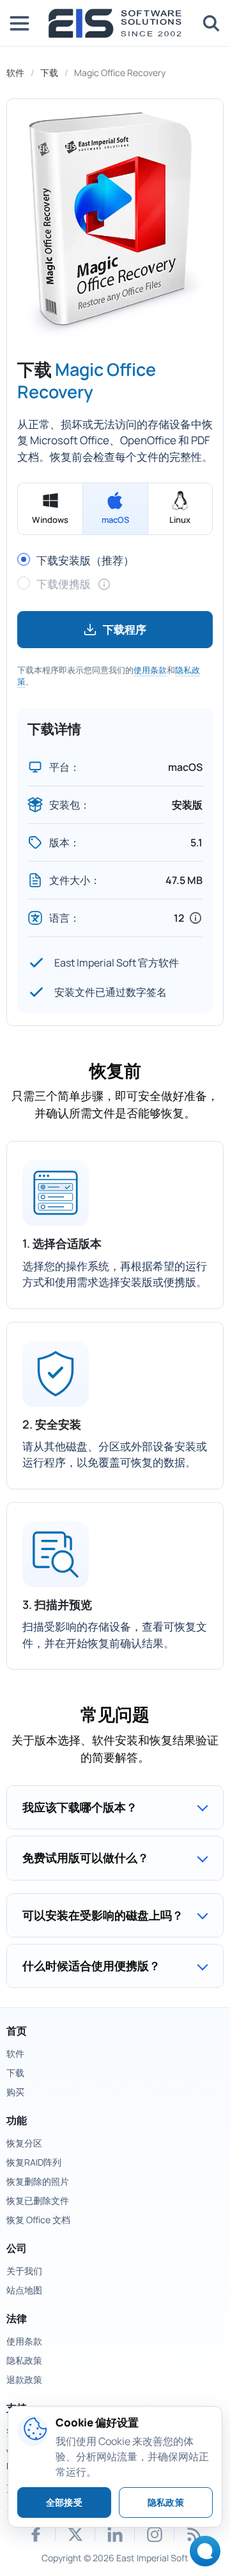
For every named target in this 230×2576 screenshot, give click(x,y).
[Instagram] (155, 2534)
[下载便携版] (104, 584)
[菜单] (19, 23)
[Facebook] (36, 2534)
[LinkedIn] (115, 2534)
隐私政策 (24, 2360)
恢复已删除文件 (38, 2200)
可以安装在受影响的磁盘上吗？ (103, 1915)
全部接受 (64, 2502)
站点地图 (24, 2290)
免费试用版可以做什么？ (86, 1858)
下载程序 (125, 629)
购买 (15, 2092)
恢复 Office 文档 (38, 2220)
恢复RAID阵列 (34, 2162)
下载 (49, 73)
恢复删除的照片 (38, 2181)
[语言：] (195, 918)
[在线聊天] (202, 2555)
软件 (15, 73)
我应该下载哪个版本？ (80, 1807)
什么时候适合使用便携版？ (91, 1966)
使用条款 (150, 670)
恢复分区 (24, 2143)
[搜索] (211, 23)
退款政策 (24, 2379)
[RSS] (194, 2534)
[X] (75, 2534)
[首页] (115, 23)
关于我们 (24, 2271)
